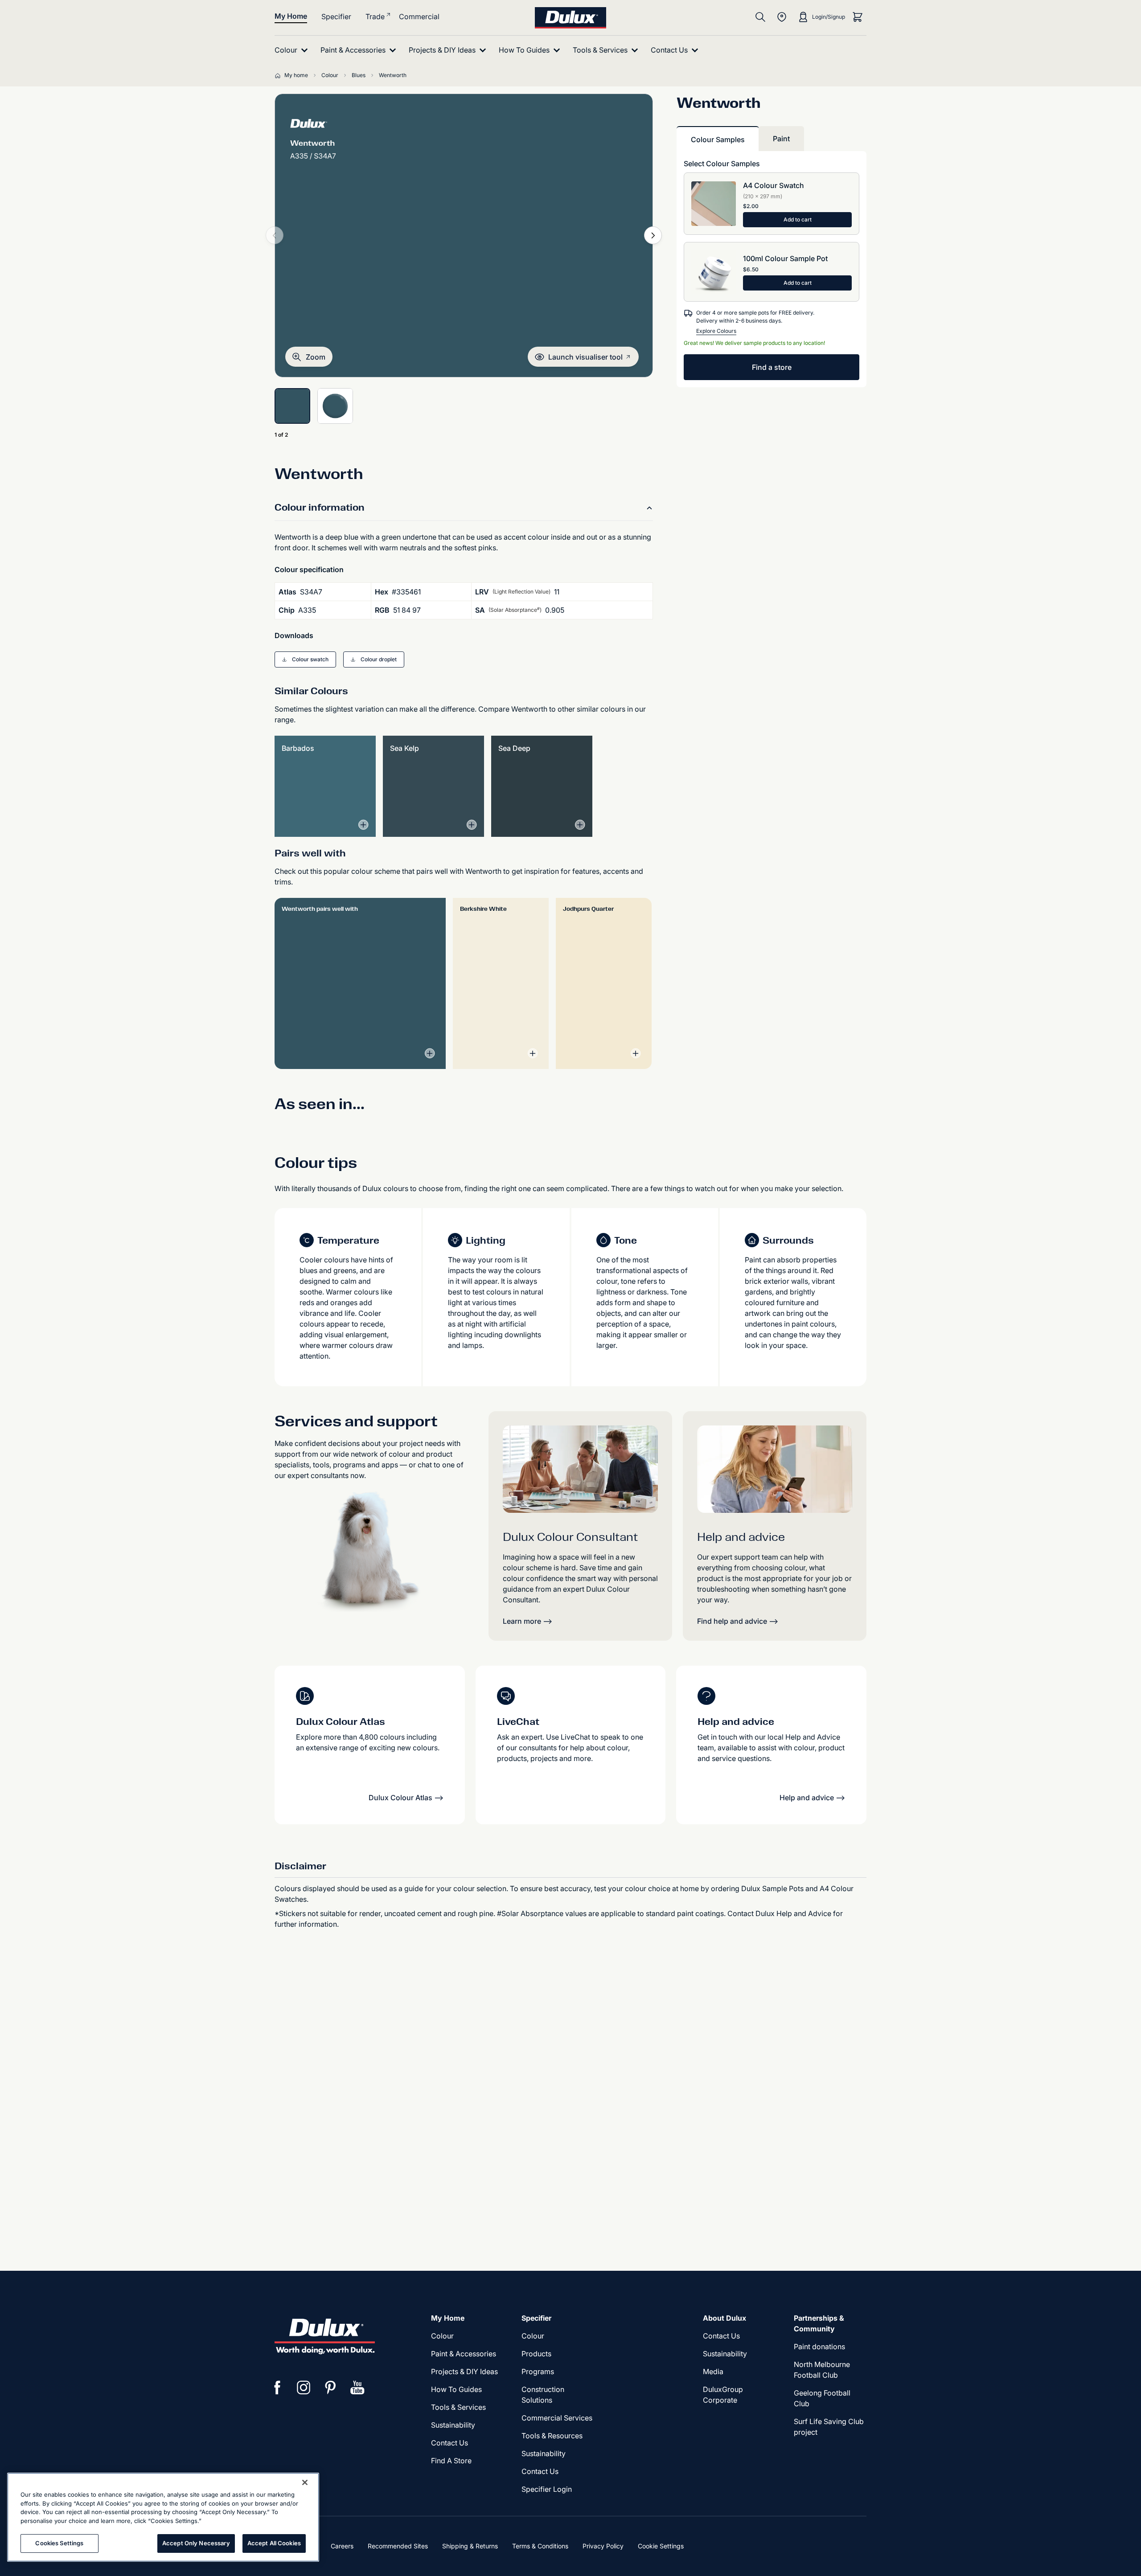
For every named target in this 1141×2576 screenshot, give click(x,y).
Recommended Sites (398, 2546)
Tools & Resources (552, 2436)
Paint (781, 139)
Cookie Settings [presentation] (661, 2546)
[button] (309, 357)
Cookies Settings (59, 2543)
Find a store (772, 367)
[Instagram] (304, 2388)
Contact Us (449, 2443)
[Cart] (858, 17)
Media (713, 2371)
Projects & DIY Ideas (464, 2371)
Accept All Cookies (274, 2543)
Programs (538, 2371)
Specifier (336, 16)
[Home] (279, 75)
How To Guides (456, 2389)
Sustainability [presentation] (453, 2425)
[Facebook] (277, 2388)
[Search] (760, 17)
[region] (163, 2517)
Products (536, 2354)
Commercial (419, 16)
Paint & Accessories (464, 2354)
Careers (342, 2546)
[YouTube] (357, 2388)
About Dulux (724, 2318)
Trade (375, 16)
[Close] (305, 2482)
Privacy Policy (603, 2546)
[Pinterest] (331, 2388)
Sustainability (544, 2453)
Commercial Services (557, 2418)
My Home (291, 16)
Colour (442, 2336)
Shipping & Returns (470, 2546)
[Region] (782, 17)
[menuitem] (293, 50)
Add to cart (798, 219)
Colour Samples (718, 139)
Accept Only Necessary (196, 2543)
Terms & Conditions (540, 2546)
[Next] (653, 235)
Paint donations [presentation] (819, 2347)
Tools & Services (458, 2407)
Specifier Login (547, 2489)
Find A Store (451, 2461)
